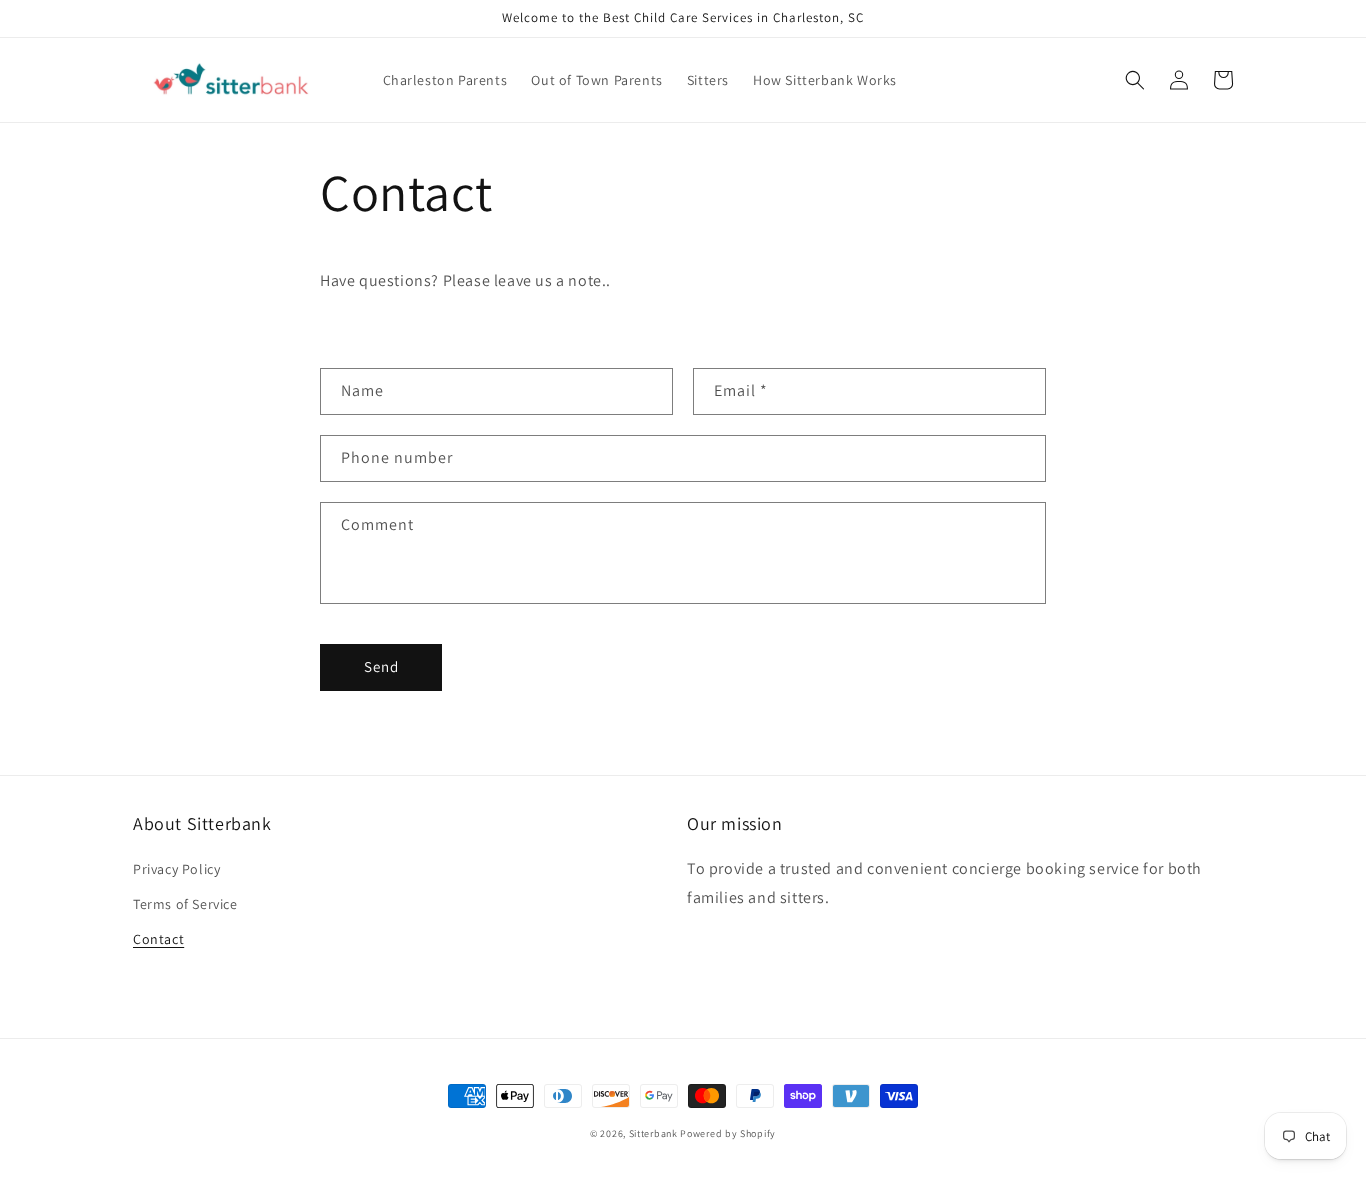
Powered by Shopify (728, 1133)
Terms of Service (185, 904)
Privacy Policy (176, 869)
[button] (1135, 80)
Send (381, 666)
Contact (158, 939)
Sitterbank (653, 1133)
